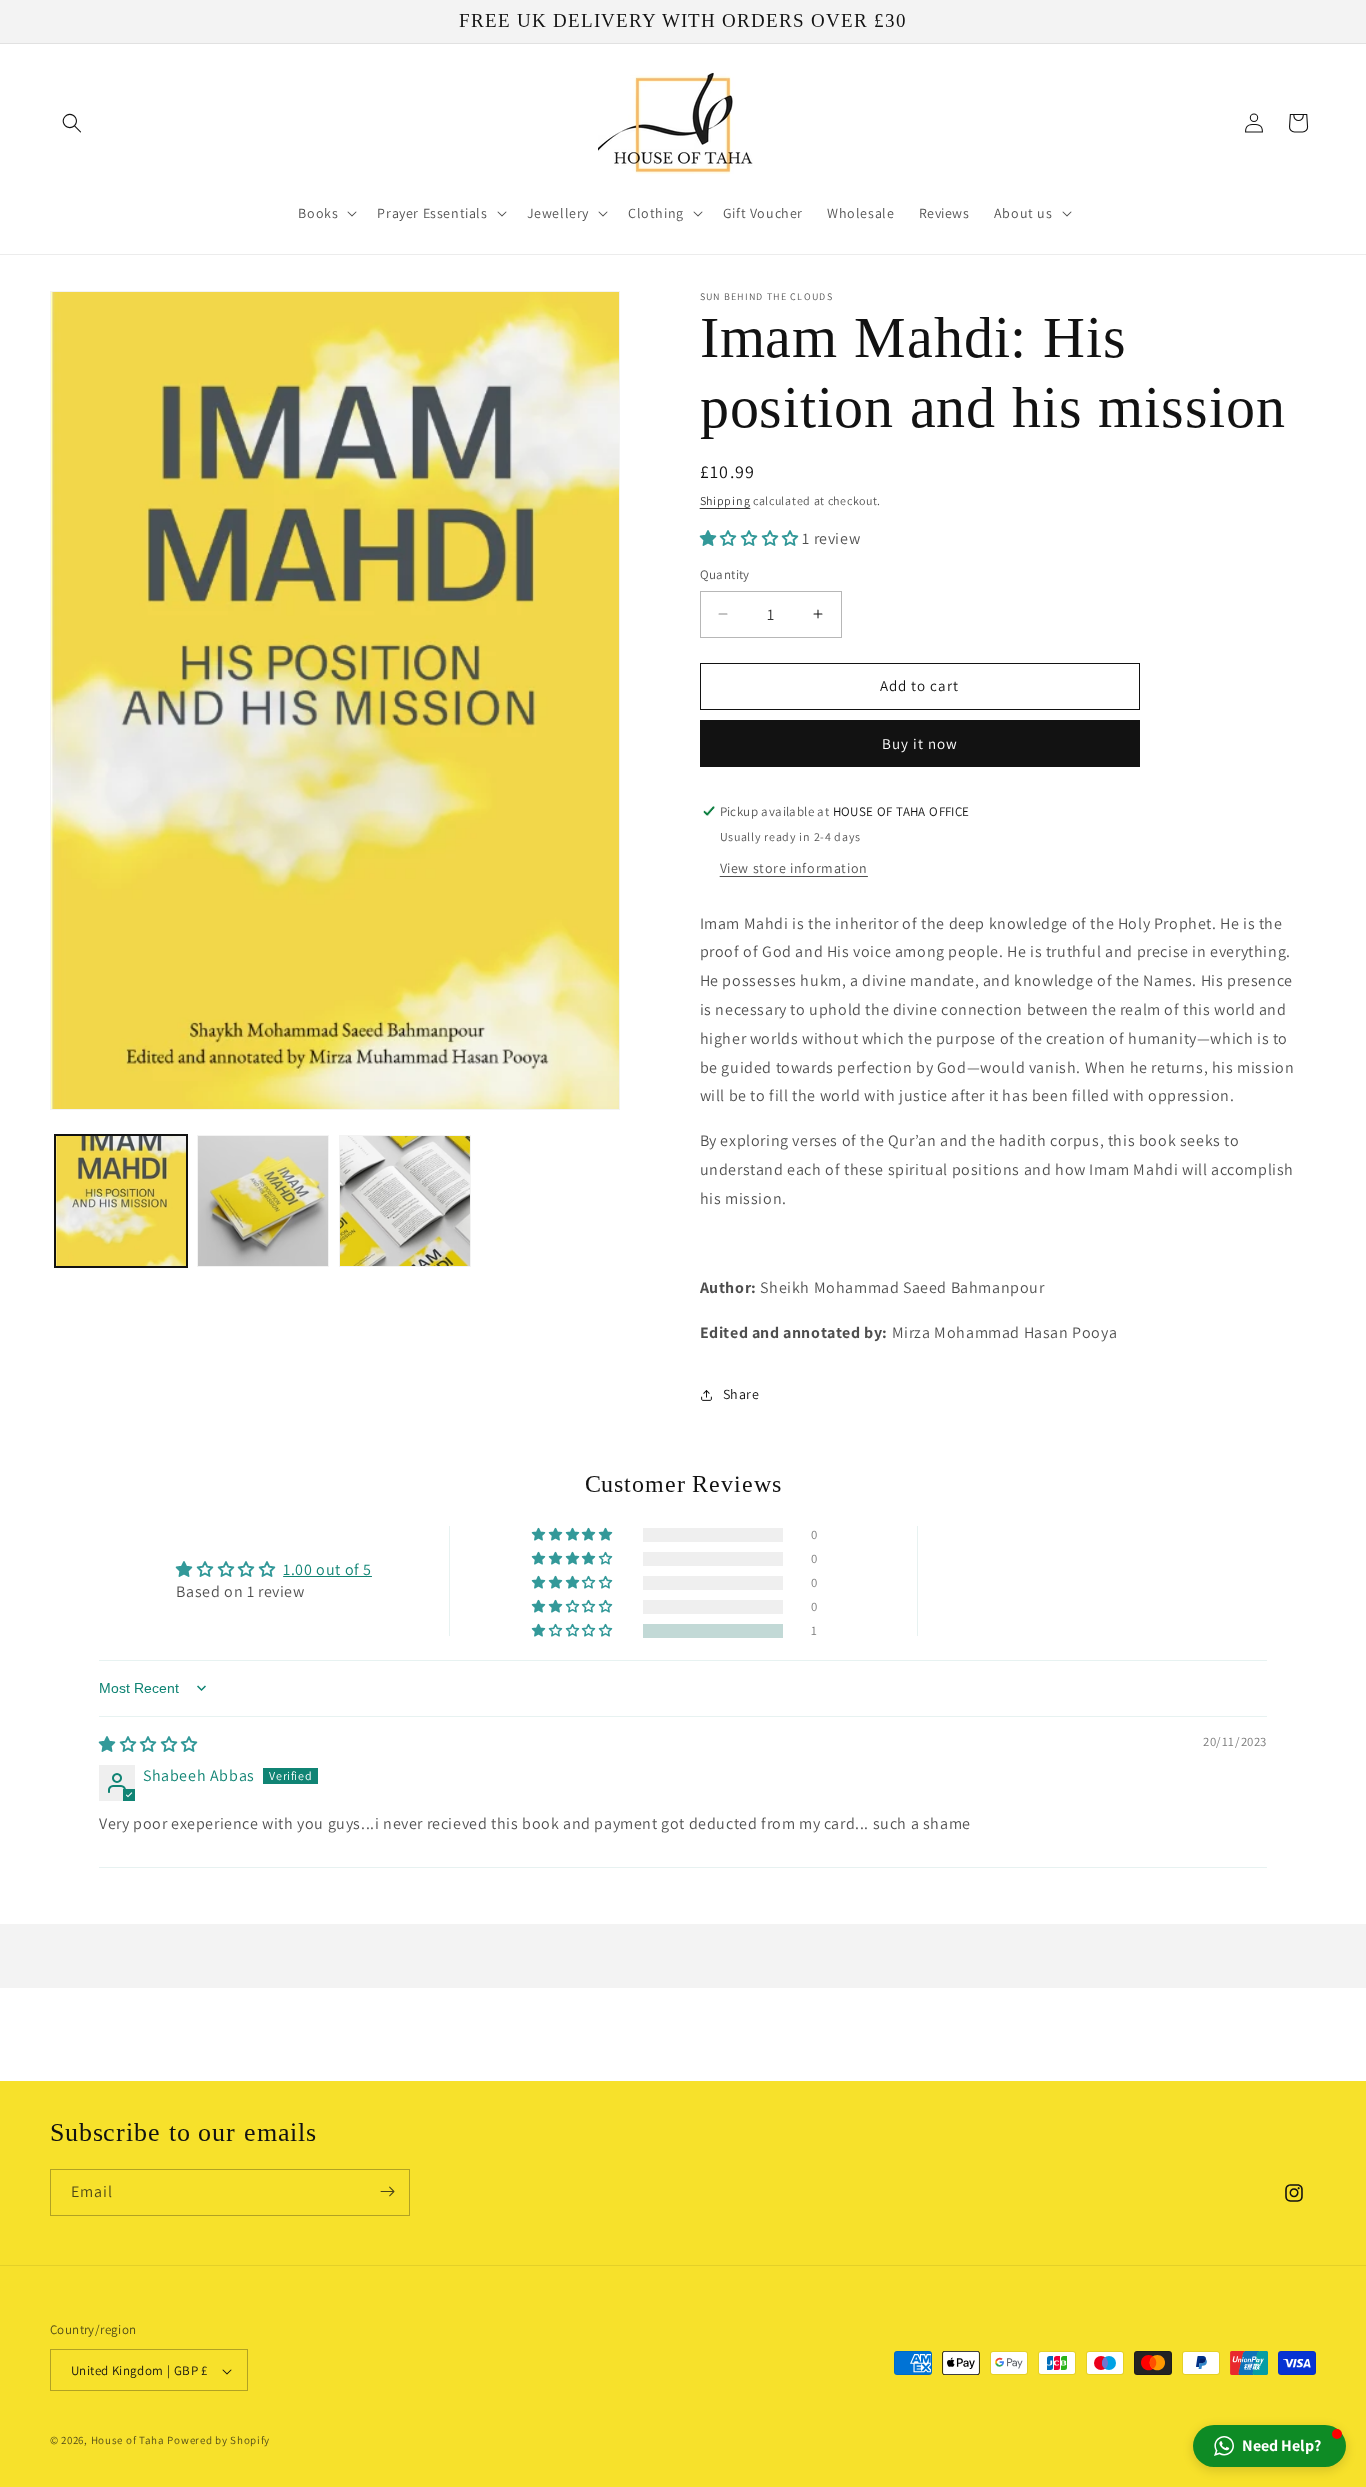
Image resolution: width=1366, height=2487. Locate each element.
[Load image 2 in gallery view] (263, 1201)
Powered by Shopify (218, 2441)
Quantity (725, 574)
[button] (72, 123)
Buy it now (920, 743)
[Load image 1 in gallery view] (121, 1201)
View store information (794, 868)
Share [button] (741, 1394)
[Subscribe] (387, 2191)
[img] (148, 1744)
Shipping (725, 500)
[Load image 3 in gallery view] (405, 1201)
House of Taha (128, 2441)
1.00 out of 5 (327, 1569)
